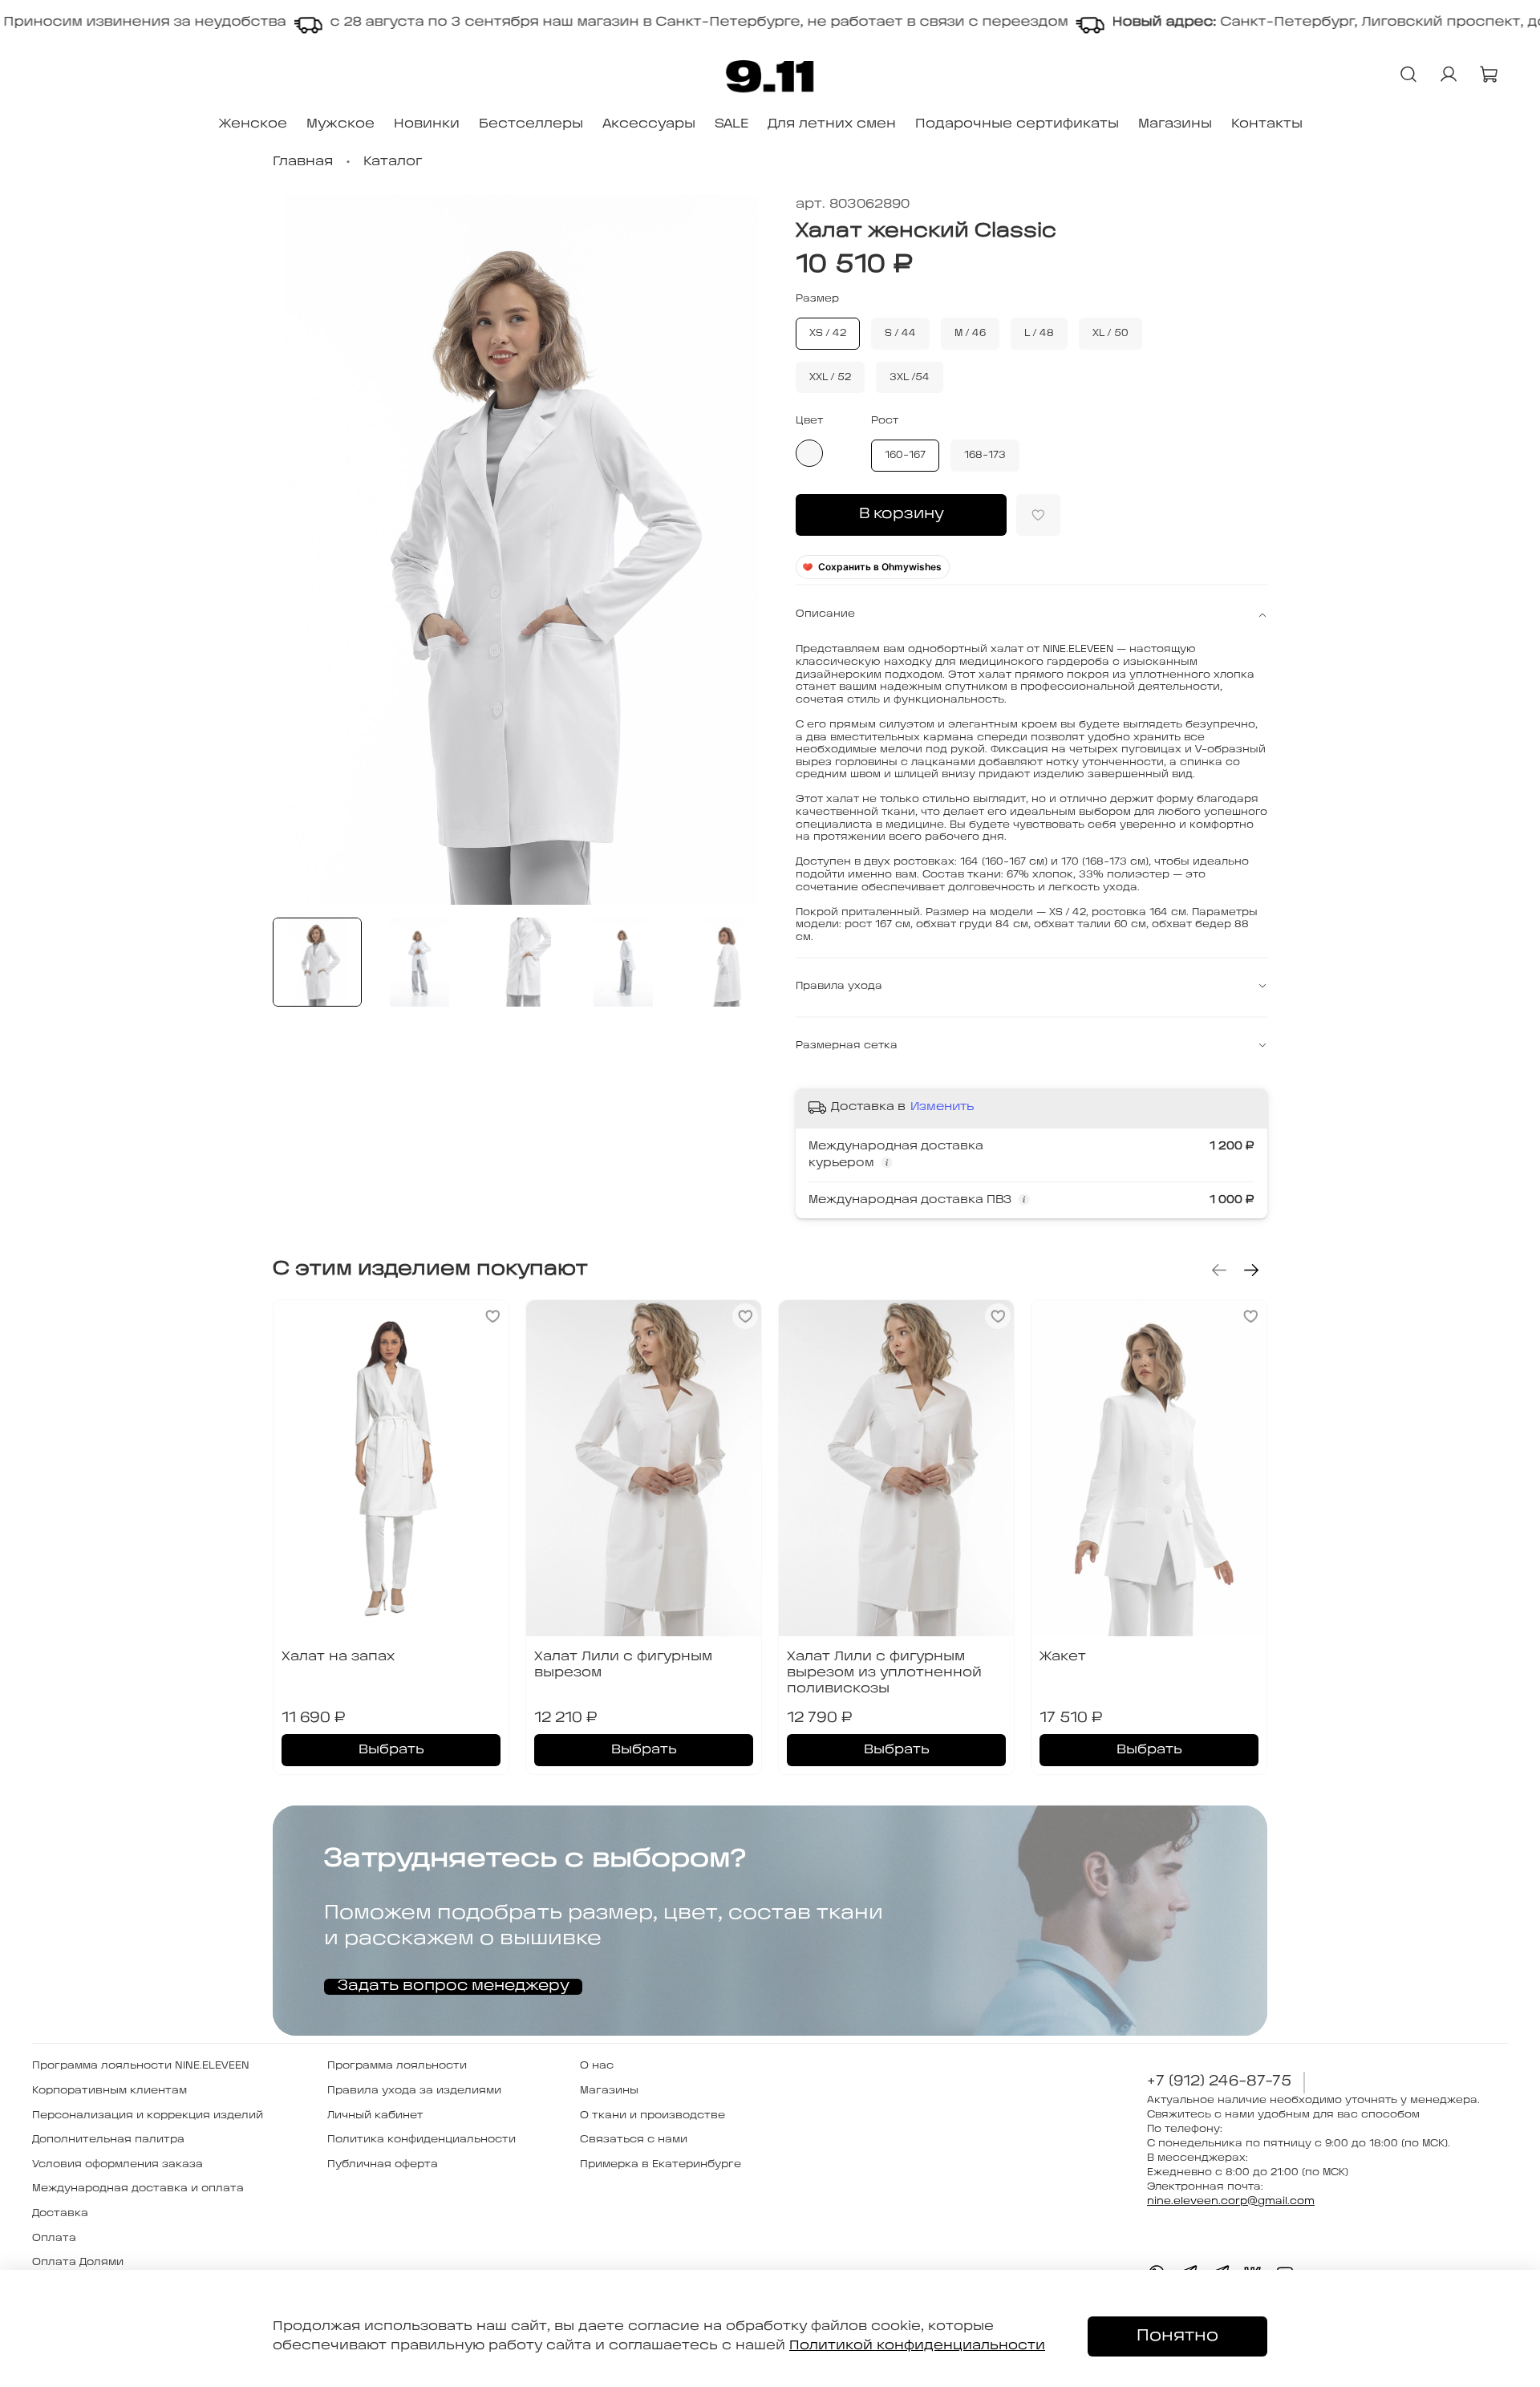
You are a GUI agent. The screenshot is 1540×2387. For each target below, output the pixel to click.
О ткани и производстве (652, 2115)
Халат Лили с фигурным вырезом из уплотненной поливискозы (884, 1672)
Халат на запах (338, 1656)
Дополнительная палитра (108, 2140)
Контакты (1267, 124)
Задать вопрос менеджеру (453, 1986)
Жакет (1063, 1656)
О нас (597, 2066)
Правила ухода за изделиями (414, 2091)
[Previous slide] (298, 549)
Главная (303, 162)
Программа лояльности (397, 2066)
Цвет (809, 421)
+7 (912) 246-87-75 (1219, 2082)
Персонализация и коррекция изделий (148, 2115)
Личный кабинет (375, 2115)
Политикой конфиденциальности (917, 2346)
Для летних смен (832, 124)
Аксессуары (649, 124)
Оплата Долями (78, 2262)
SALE (731, 124)
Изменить (942, 1107)
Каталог (393, 162)
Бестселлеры (531, 124)
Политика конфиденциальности (421, 2140)
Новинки (427, 124)
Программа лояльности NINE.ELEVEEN (141, 2066)
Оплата (54, 2238)
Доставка (60, 2213)
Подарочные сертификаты (1017, 124)
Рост (885, 421)
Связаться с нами (634, 2140)
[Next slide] (744, 549)
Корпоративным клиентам (109, 2091)
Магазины (1175, 124)
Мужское (340, 124)
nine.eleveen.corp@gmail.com (1231, 2201)
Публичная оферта (383, 2164)
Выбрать (391, 1750)
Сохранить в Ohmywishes (880, 567)
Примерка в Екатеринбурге (661, 2164)
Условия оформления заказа (118, 2164)
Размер (817, 299)
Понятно (1177, 2336)
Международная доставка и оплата (138, 2188)
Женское (253, 124)
